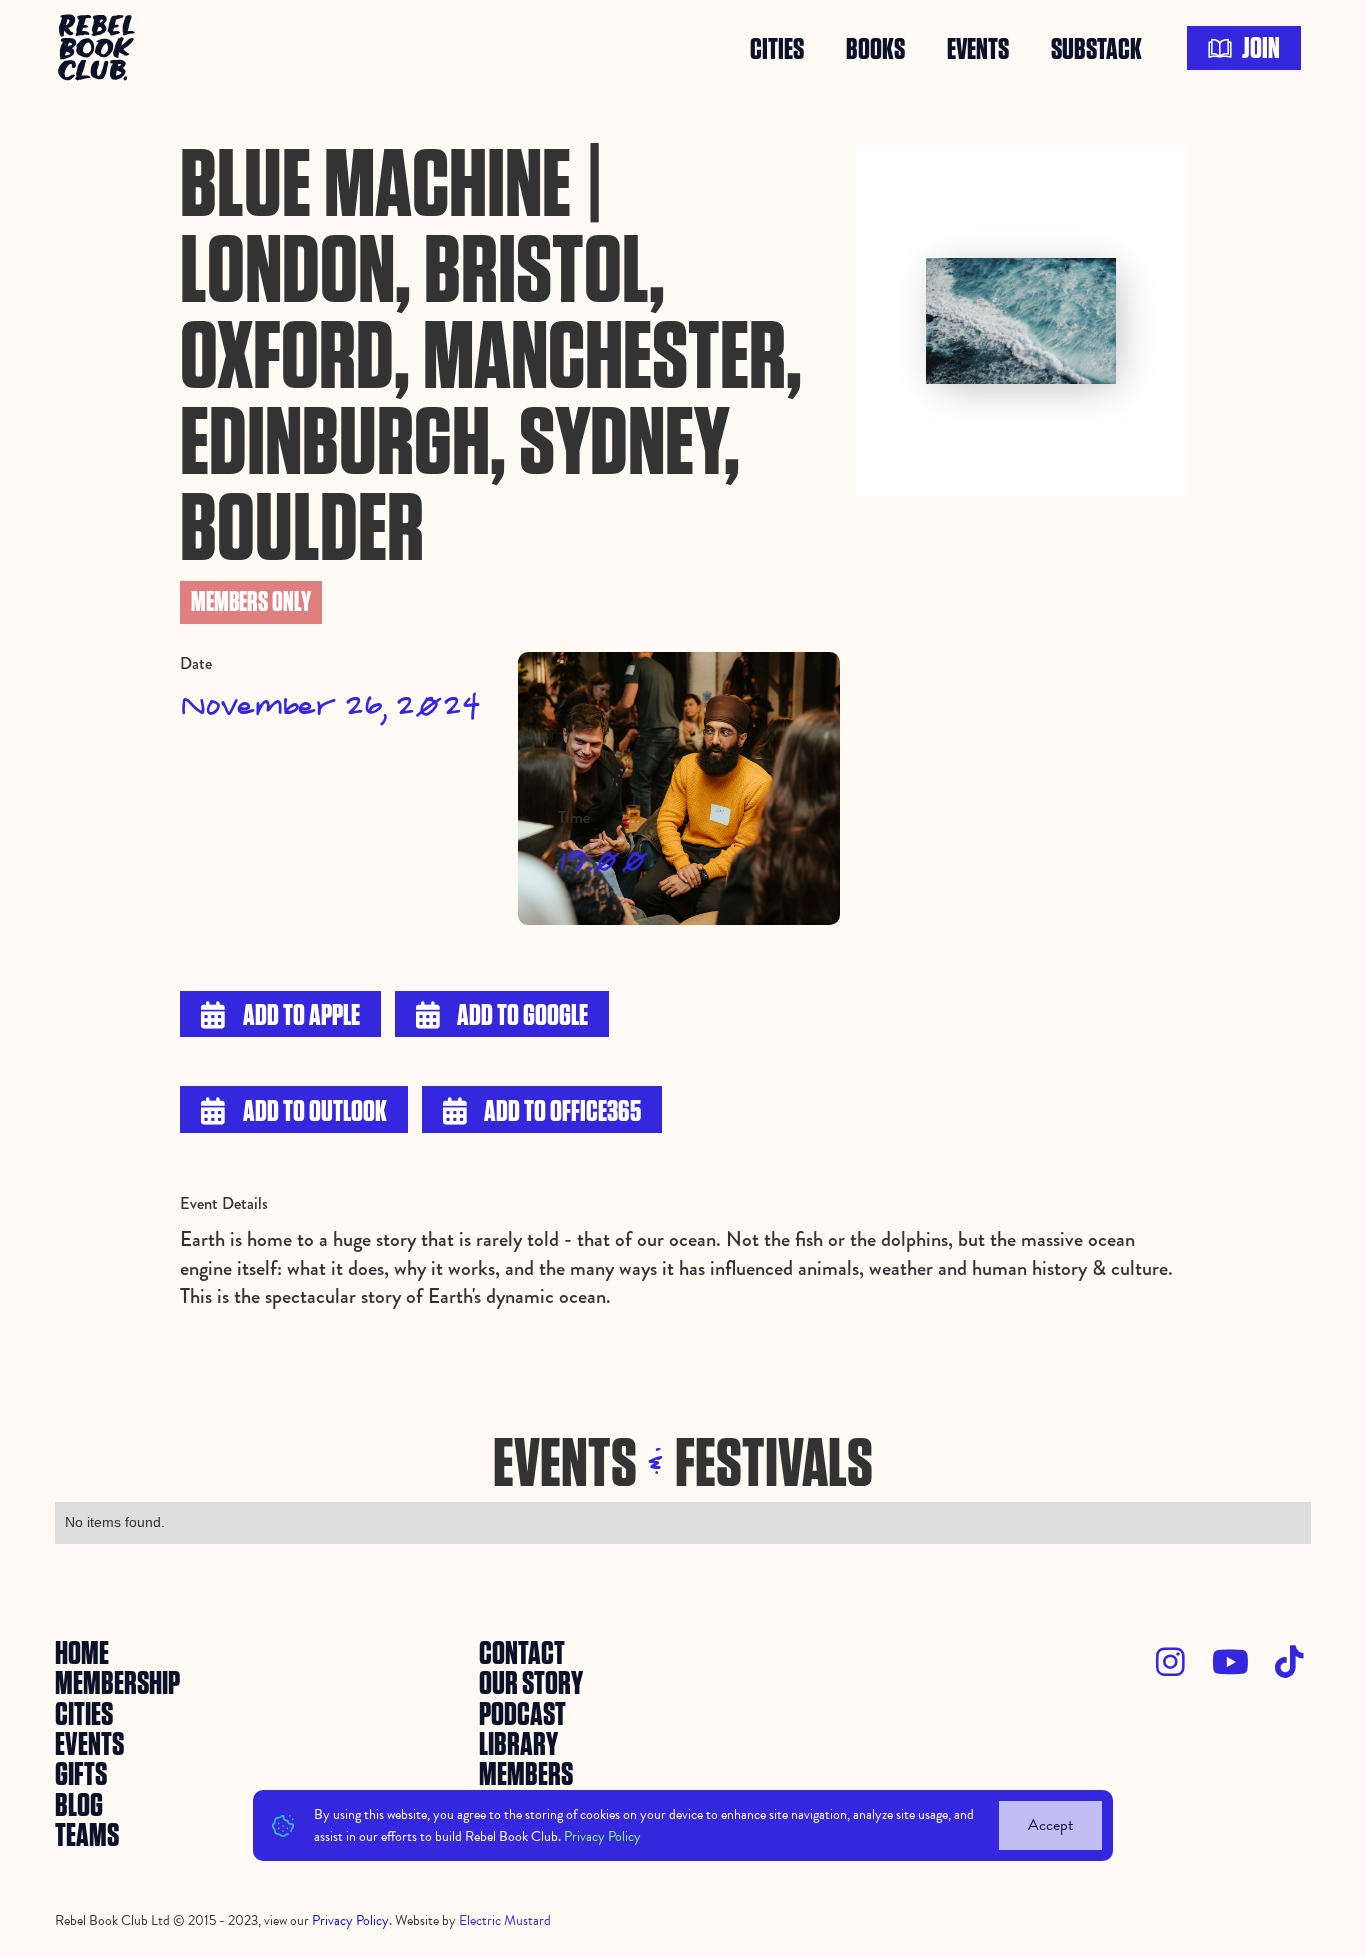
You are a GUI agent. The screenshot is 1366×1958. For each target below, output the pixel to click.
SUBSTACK (1096, 48)
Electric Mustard (505, 1920)
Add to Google (502, 1016)
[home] (99, 47)
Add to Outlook (294, 1112)
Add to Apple (280, 1016)
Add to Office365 (542, 1112)
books (875, 48)
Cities (777, 48)
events (978, 48)
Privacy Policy (602, 1835)
